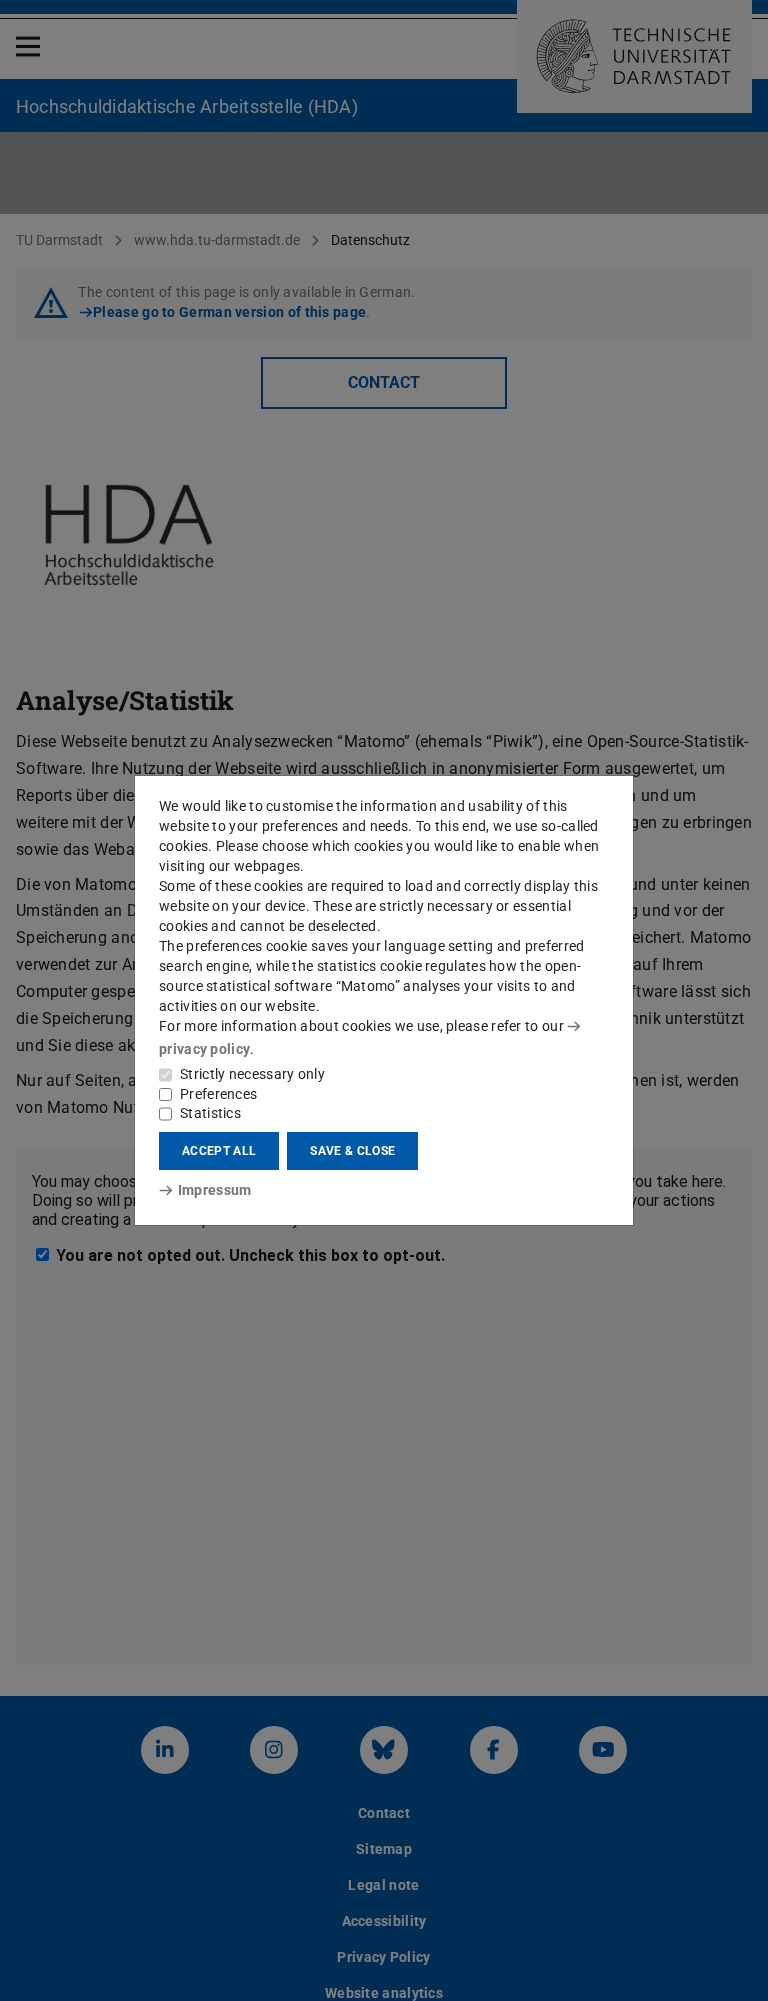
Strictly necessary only (252, 1074)
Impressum (214, 1190)
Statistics (210, 1113)
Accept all (219, 1151)
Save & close (352, 1151)
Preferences (218, 1094)
